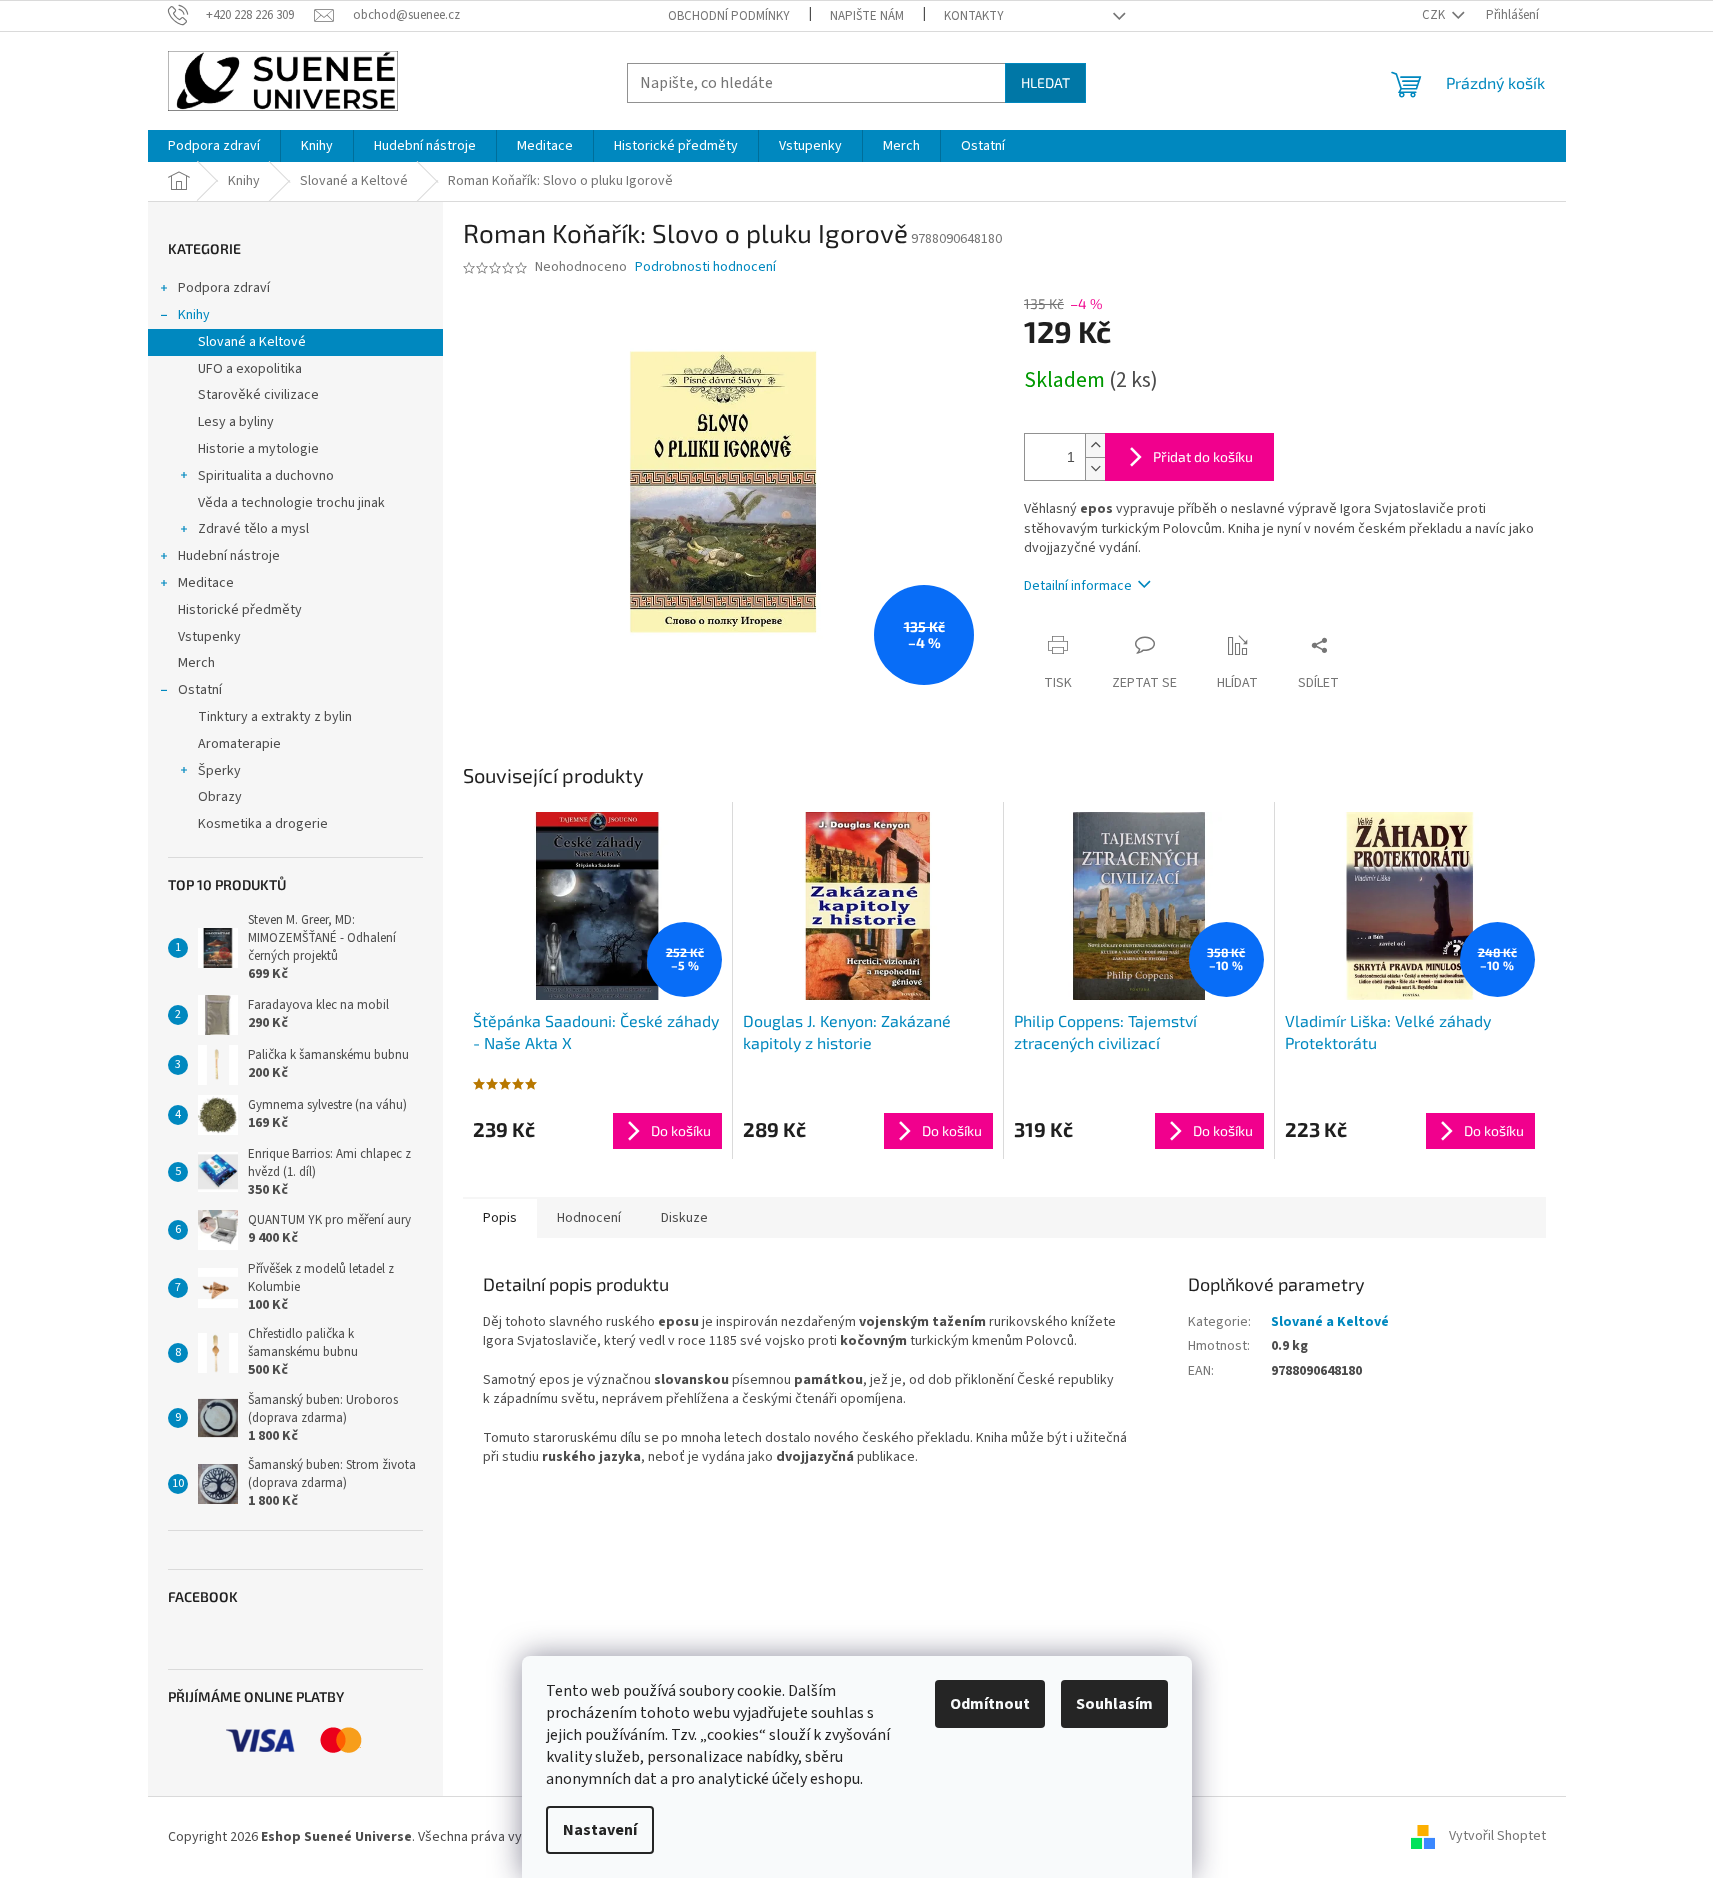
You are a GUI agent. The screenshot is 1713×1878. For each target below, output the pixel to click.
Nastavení (600, 1830)
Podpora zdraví (224, 288)
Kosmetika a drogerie (263, 824)
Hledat (1045, 82)
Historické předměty (240, 610)
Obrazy (220, 797)
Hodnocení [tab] (589, 1218)
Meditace (206, 583)
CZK (1435, 15)
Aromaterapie (239, 744)
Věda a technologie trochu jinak (291, 503)
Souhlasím (1114, 1704)
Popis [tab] (500, 1218)
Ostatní (200, 690)
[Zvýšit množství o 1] (1095, 445)
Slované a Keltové (252, 342)
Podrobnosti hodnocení (705, 267)
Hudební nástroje (229, 556)
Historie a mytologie (258, 449)
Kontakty (974, 16)
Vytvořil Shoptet (1497, 1837)
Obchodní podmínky (729, 16)
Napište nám (867, 16)
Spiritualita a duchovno (266, 476)
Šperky (219, 771)
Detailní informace (1078, 586)
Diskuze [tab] (684, 1218)
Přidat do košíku (1203, 456)
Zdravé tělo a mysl (253, 529)
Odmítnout (990, 1704)
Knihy (194, 315)
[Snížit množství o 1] (1095, 468)
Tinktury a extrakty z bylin (275, 717)
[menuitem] (214, 146)
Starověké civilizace (258, 395)
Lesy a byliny (236, 422)
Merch (196, 663)
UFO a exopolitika (250, 369)
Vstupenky (209, 637)
